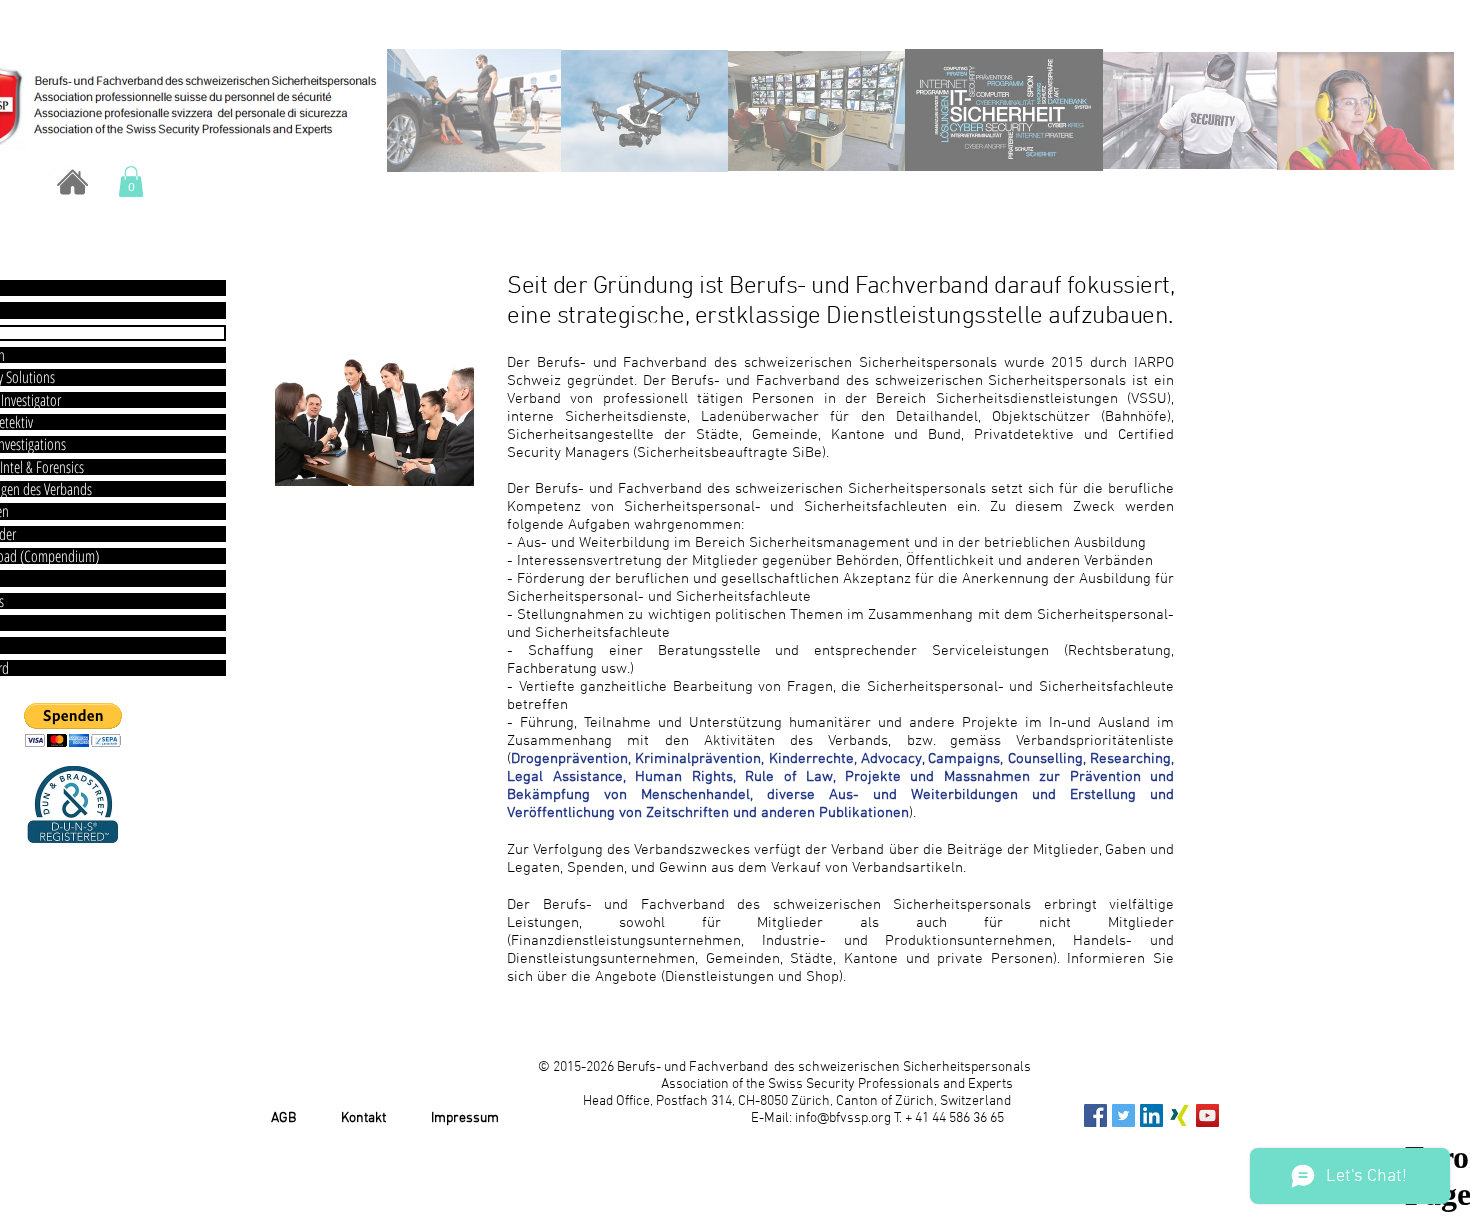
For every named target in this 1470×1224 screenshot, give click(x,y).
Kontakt (363, 1118)
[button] (131, 181)
